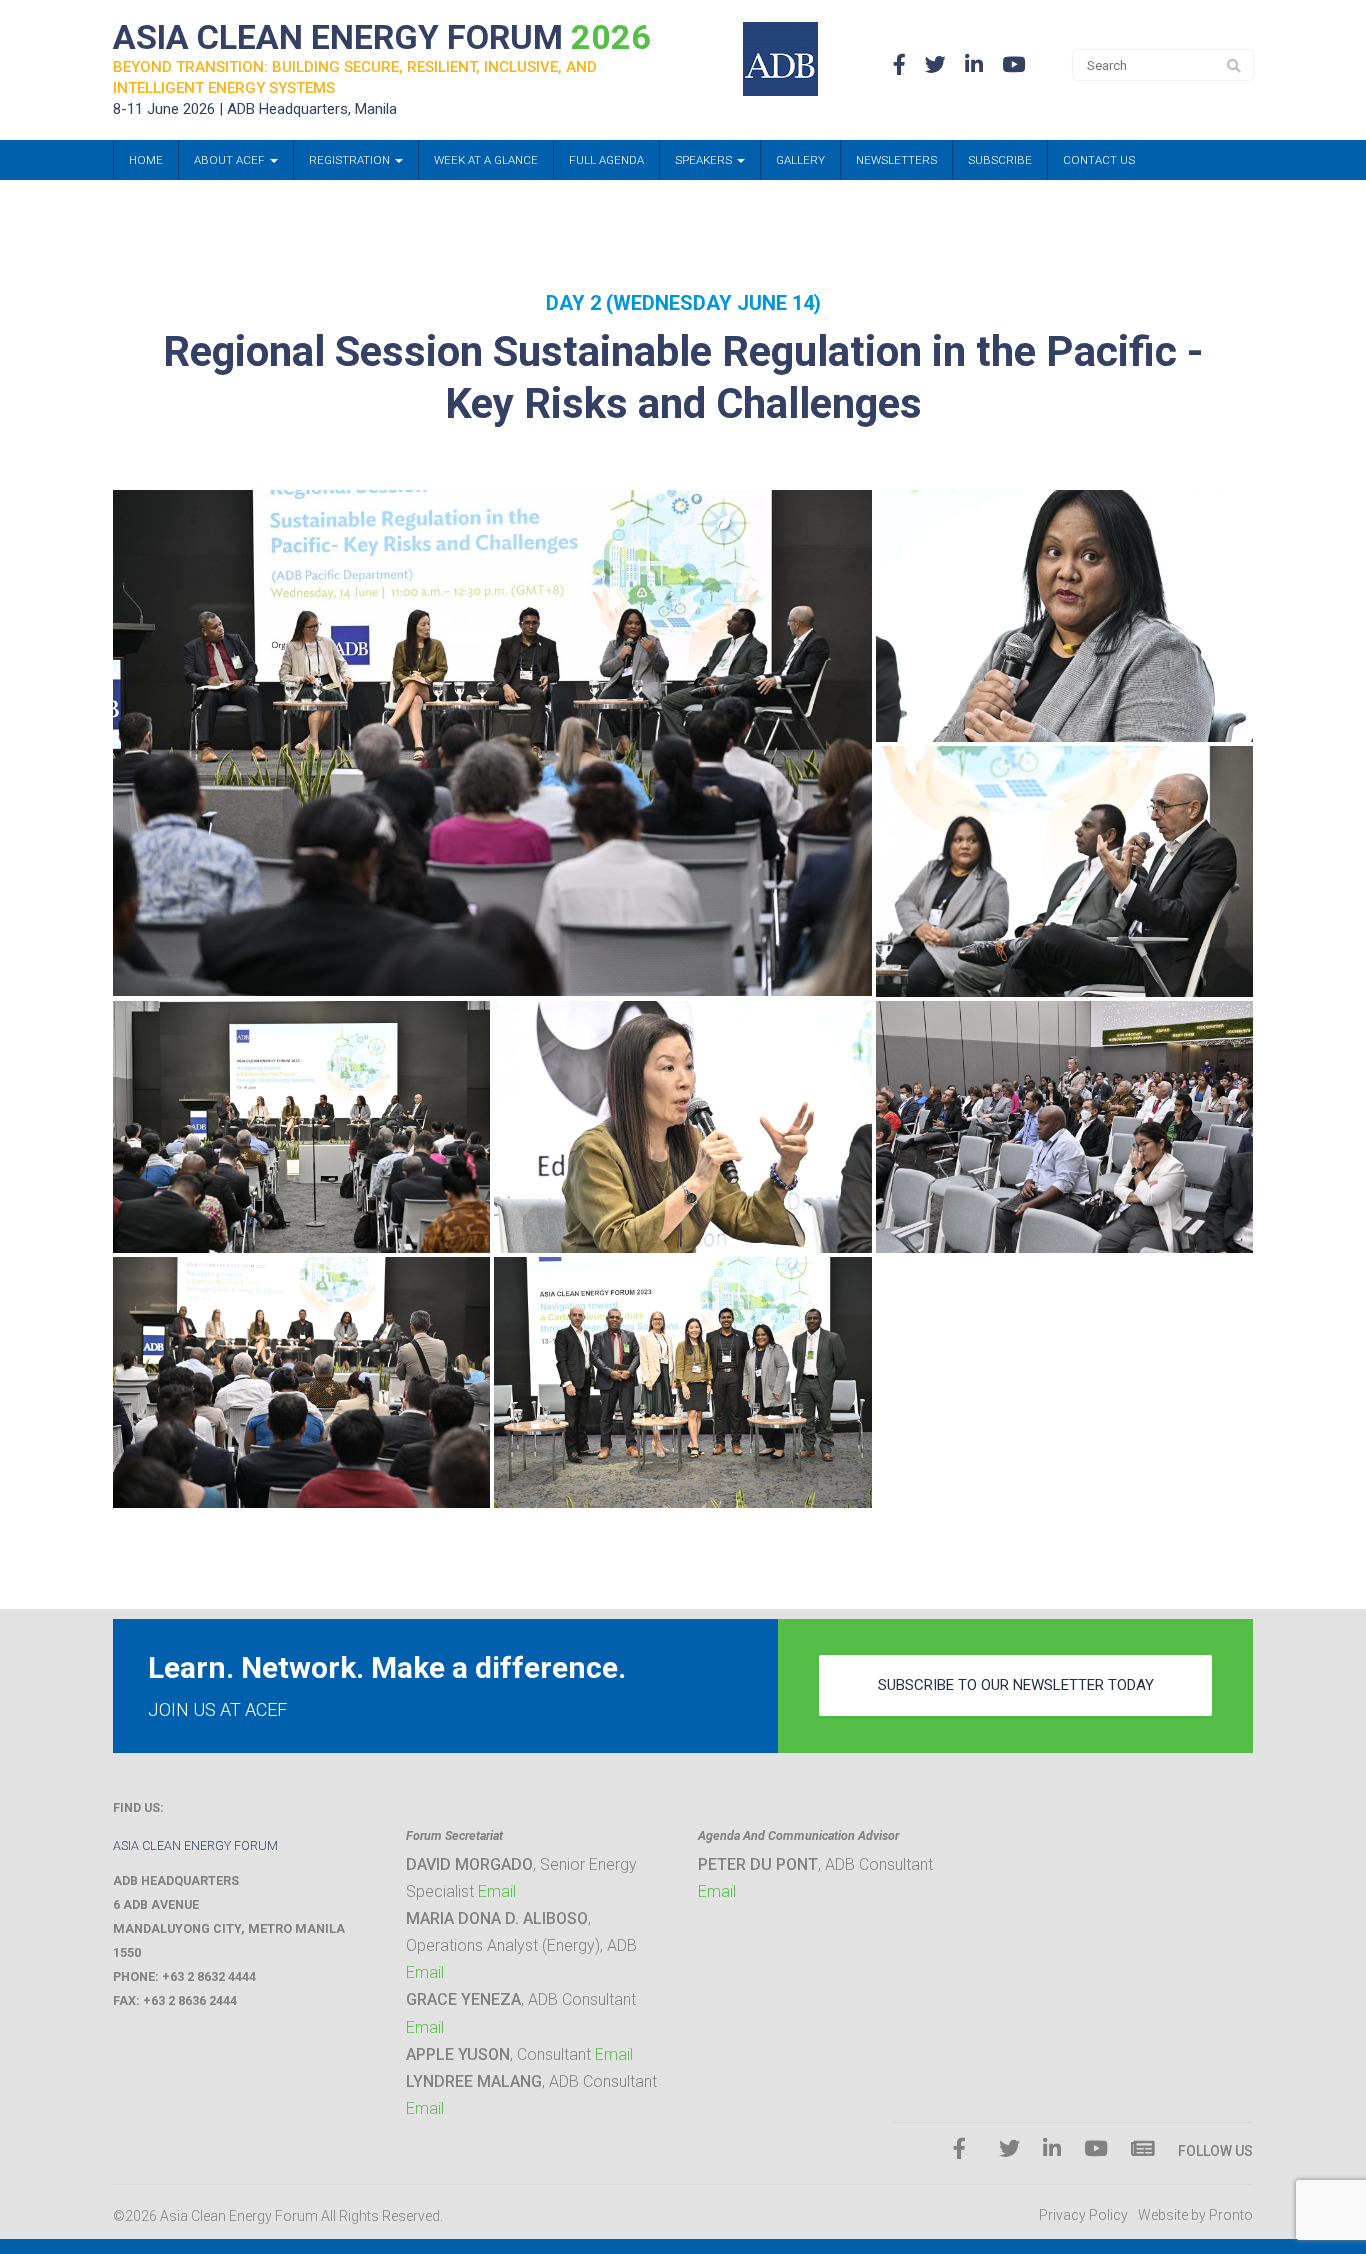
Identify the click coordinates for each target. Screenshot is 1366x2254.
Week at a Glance (486, 160)
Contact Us (1099, 160)
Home (146, 160)
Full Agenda (606, 160)
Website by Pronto (1195, 2215)
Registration (351, 160)
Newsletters (896, 160)
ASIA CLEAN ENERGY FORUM (382, 37)
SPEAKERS (705, 160)
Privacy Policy (1083, 2215)
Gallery (800, 160)
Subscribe (1000, 160)
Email (497, 1891)
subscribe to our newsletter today (1016, 1685)
